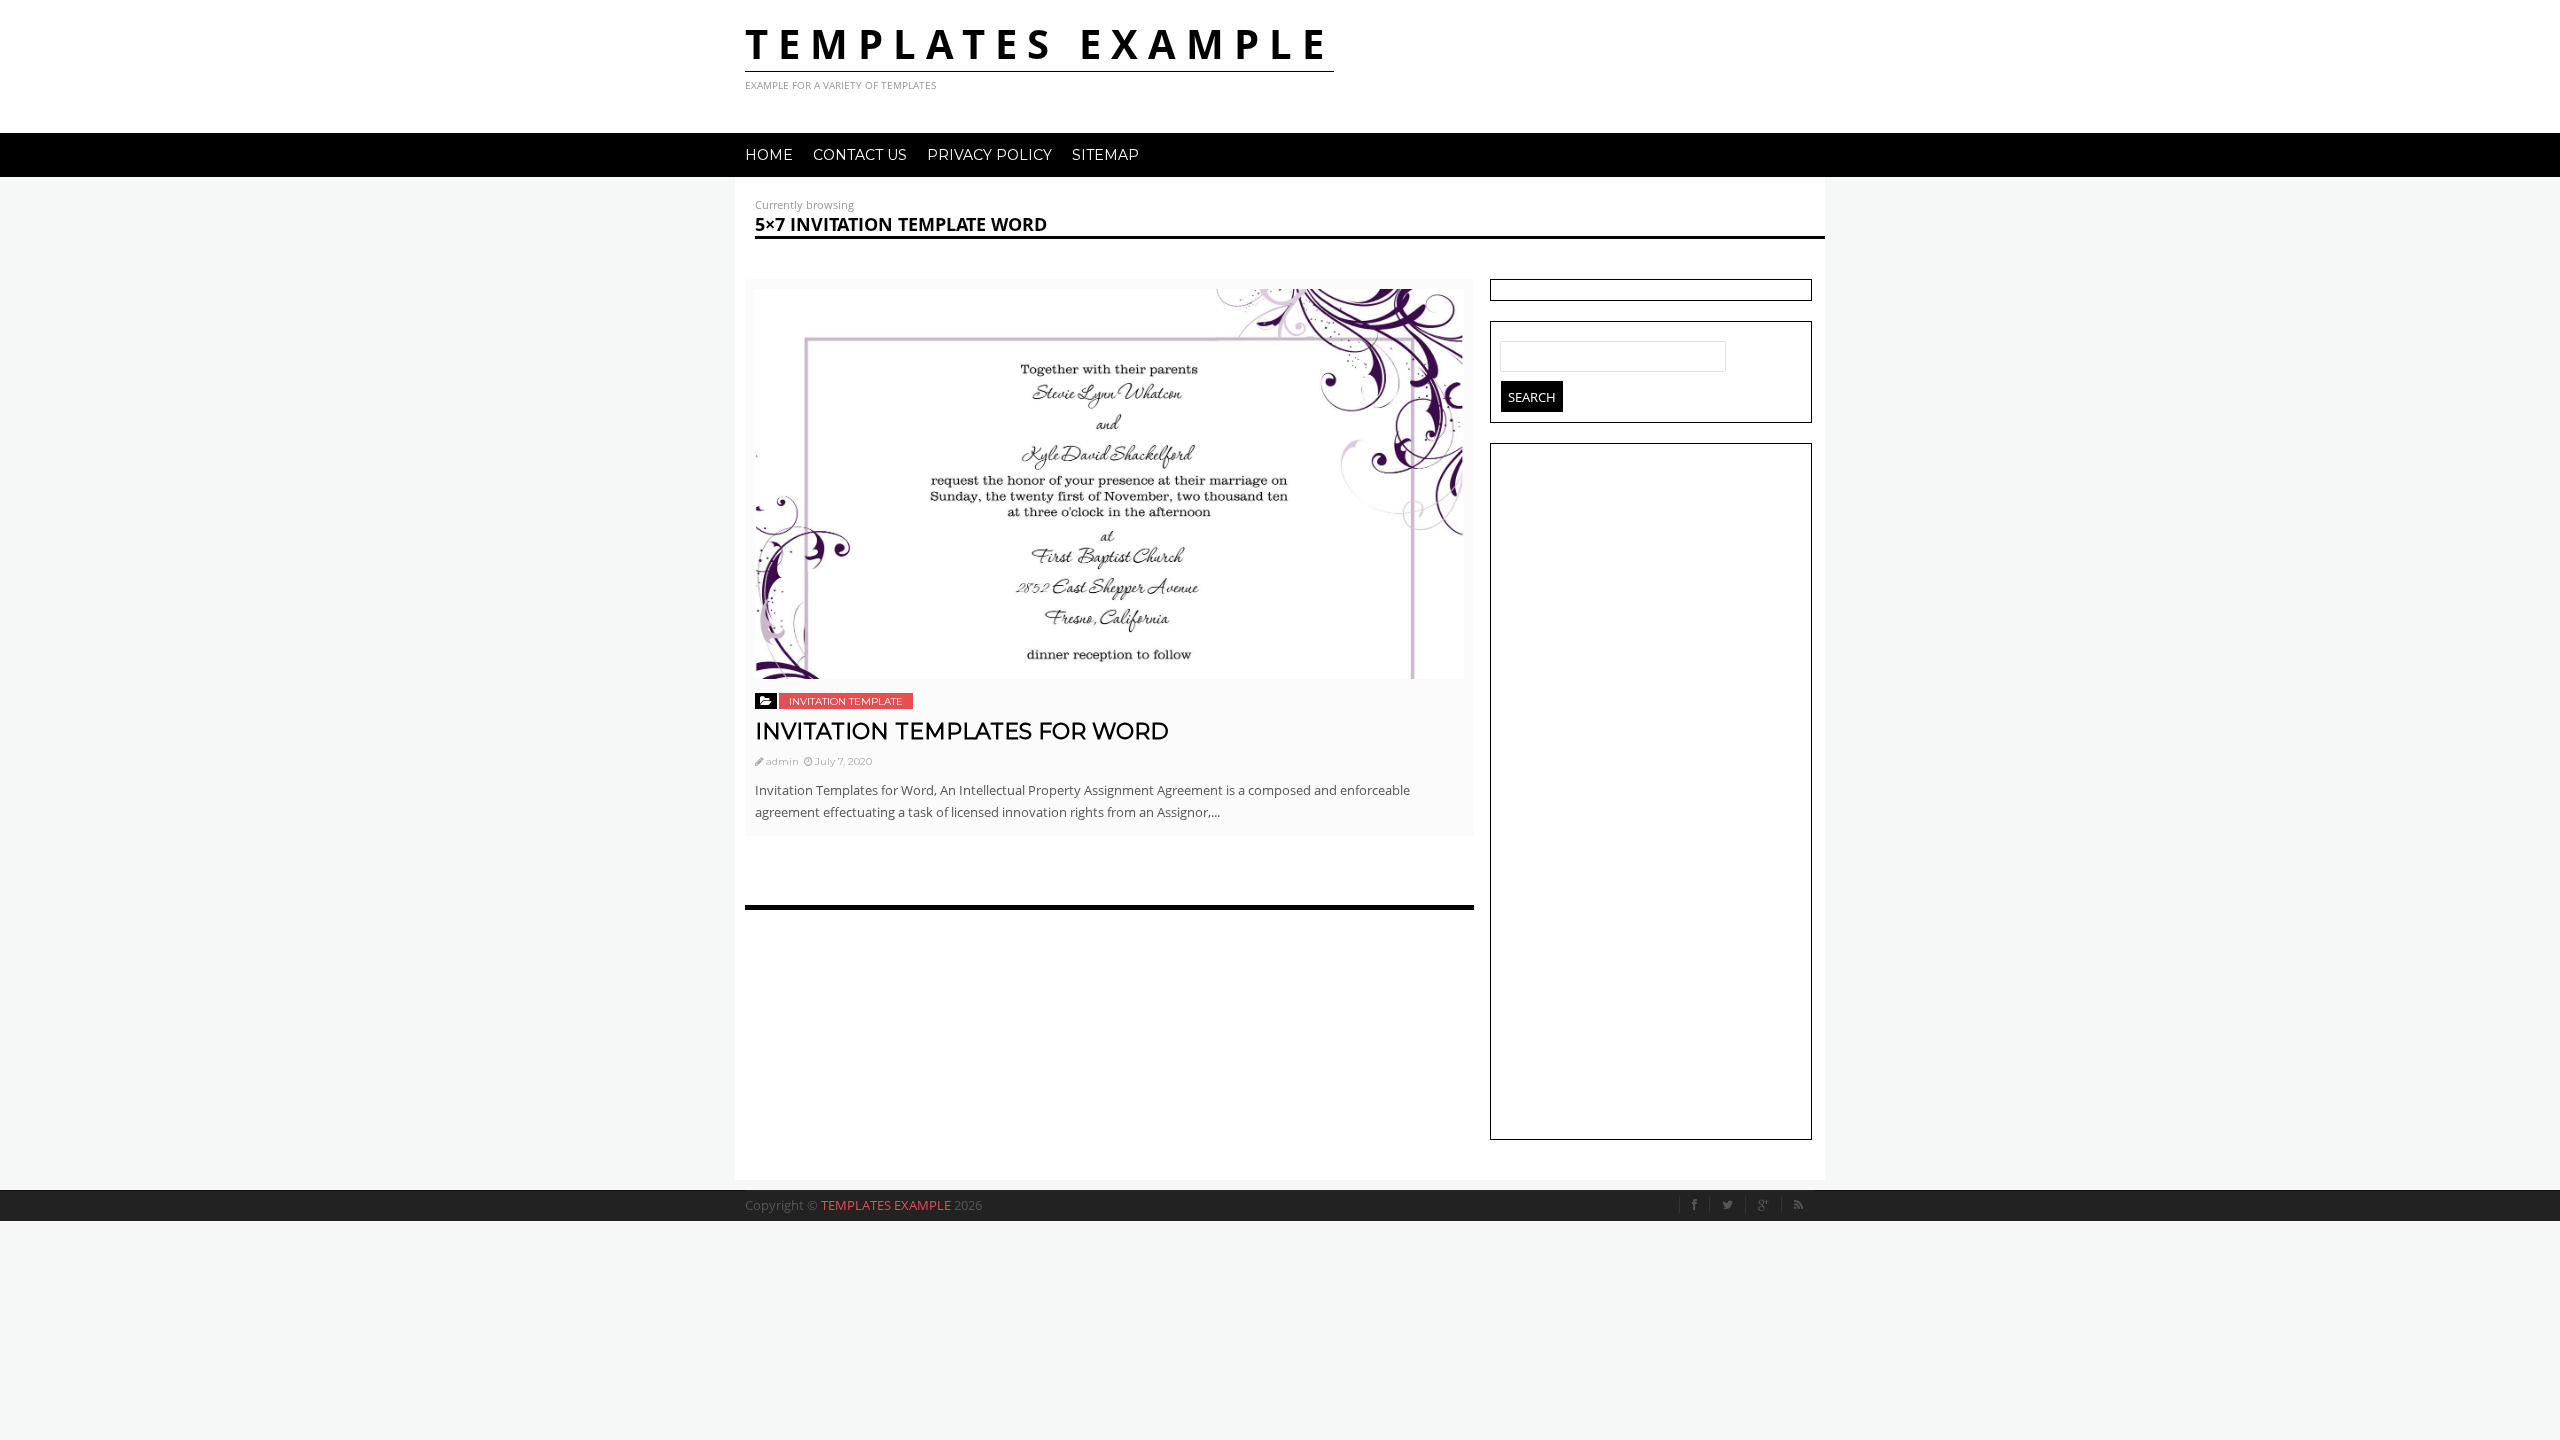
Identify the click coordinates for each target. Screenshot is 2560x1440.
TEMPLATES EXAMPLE (1039, 43)
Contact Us (860, 155)
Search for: (1516, 352)
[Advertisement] (1651, 794)
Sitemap (1105, 155)
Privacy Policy (989, 155)
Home (769, 155)
